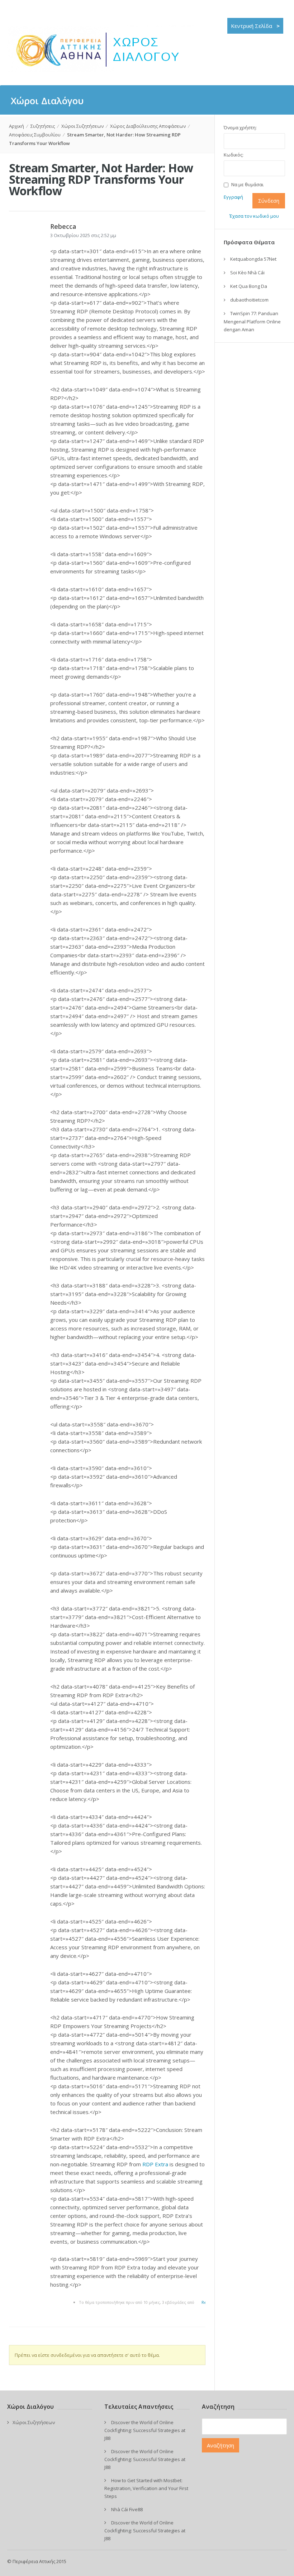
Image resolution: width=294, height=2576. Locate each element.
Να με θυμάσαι (247, 185)
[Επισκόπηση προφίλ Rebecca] (23, 250)
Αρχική (16, 126)
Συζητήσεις (43, 126)
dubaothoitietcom (249, 300)
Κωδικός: (234, 155)
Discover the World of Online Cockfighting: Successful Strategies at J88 (145, 2430)
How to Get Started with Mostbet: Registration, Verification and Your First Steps (146, 2488)
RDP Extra (155, 2164)
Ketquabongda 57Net (253, 259)
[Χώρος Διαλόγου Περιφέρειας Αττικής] (101, 70)
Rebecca (63, 226)
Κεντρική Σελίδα (255, 26)
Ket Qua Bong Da (249, 286)
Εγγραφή (233, 197)
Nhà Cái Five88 (127, 2509)
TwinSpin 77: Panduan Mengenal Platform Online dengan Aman (252, 321)
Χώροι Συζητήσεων (82, 126)
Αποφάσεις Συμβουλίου (35, 135)
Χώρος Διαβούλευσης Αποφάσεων (148, 126)
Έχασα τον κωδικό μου (254, 216)
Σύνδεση (269, 201)
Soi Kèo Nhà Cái (247, 273)
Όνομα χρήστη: (240, 127)
